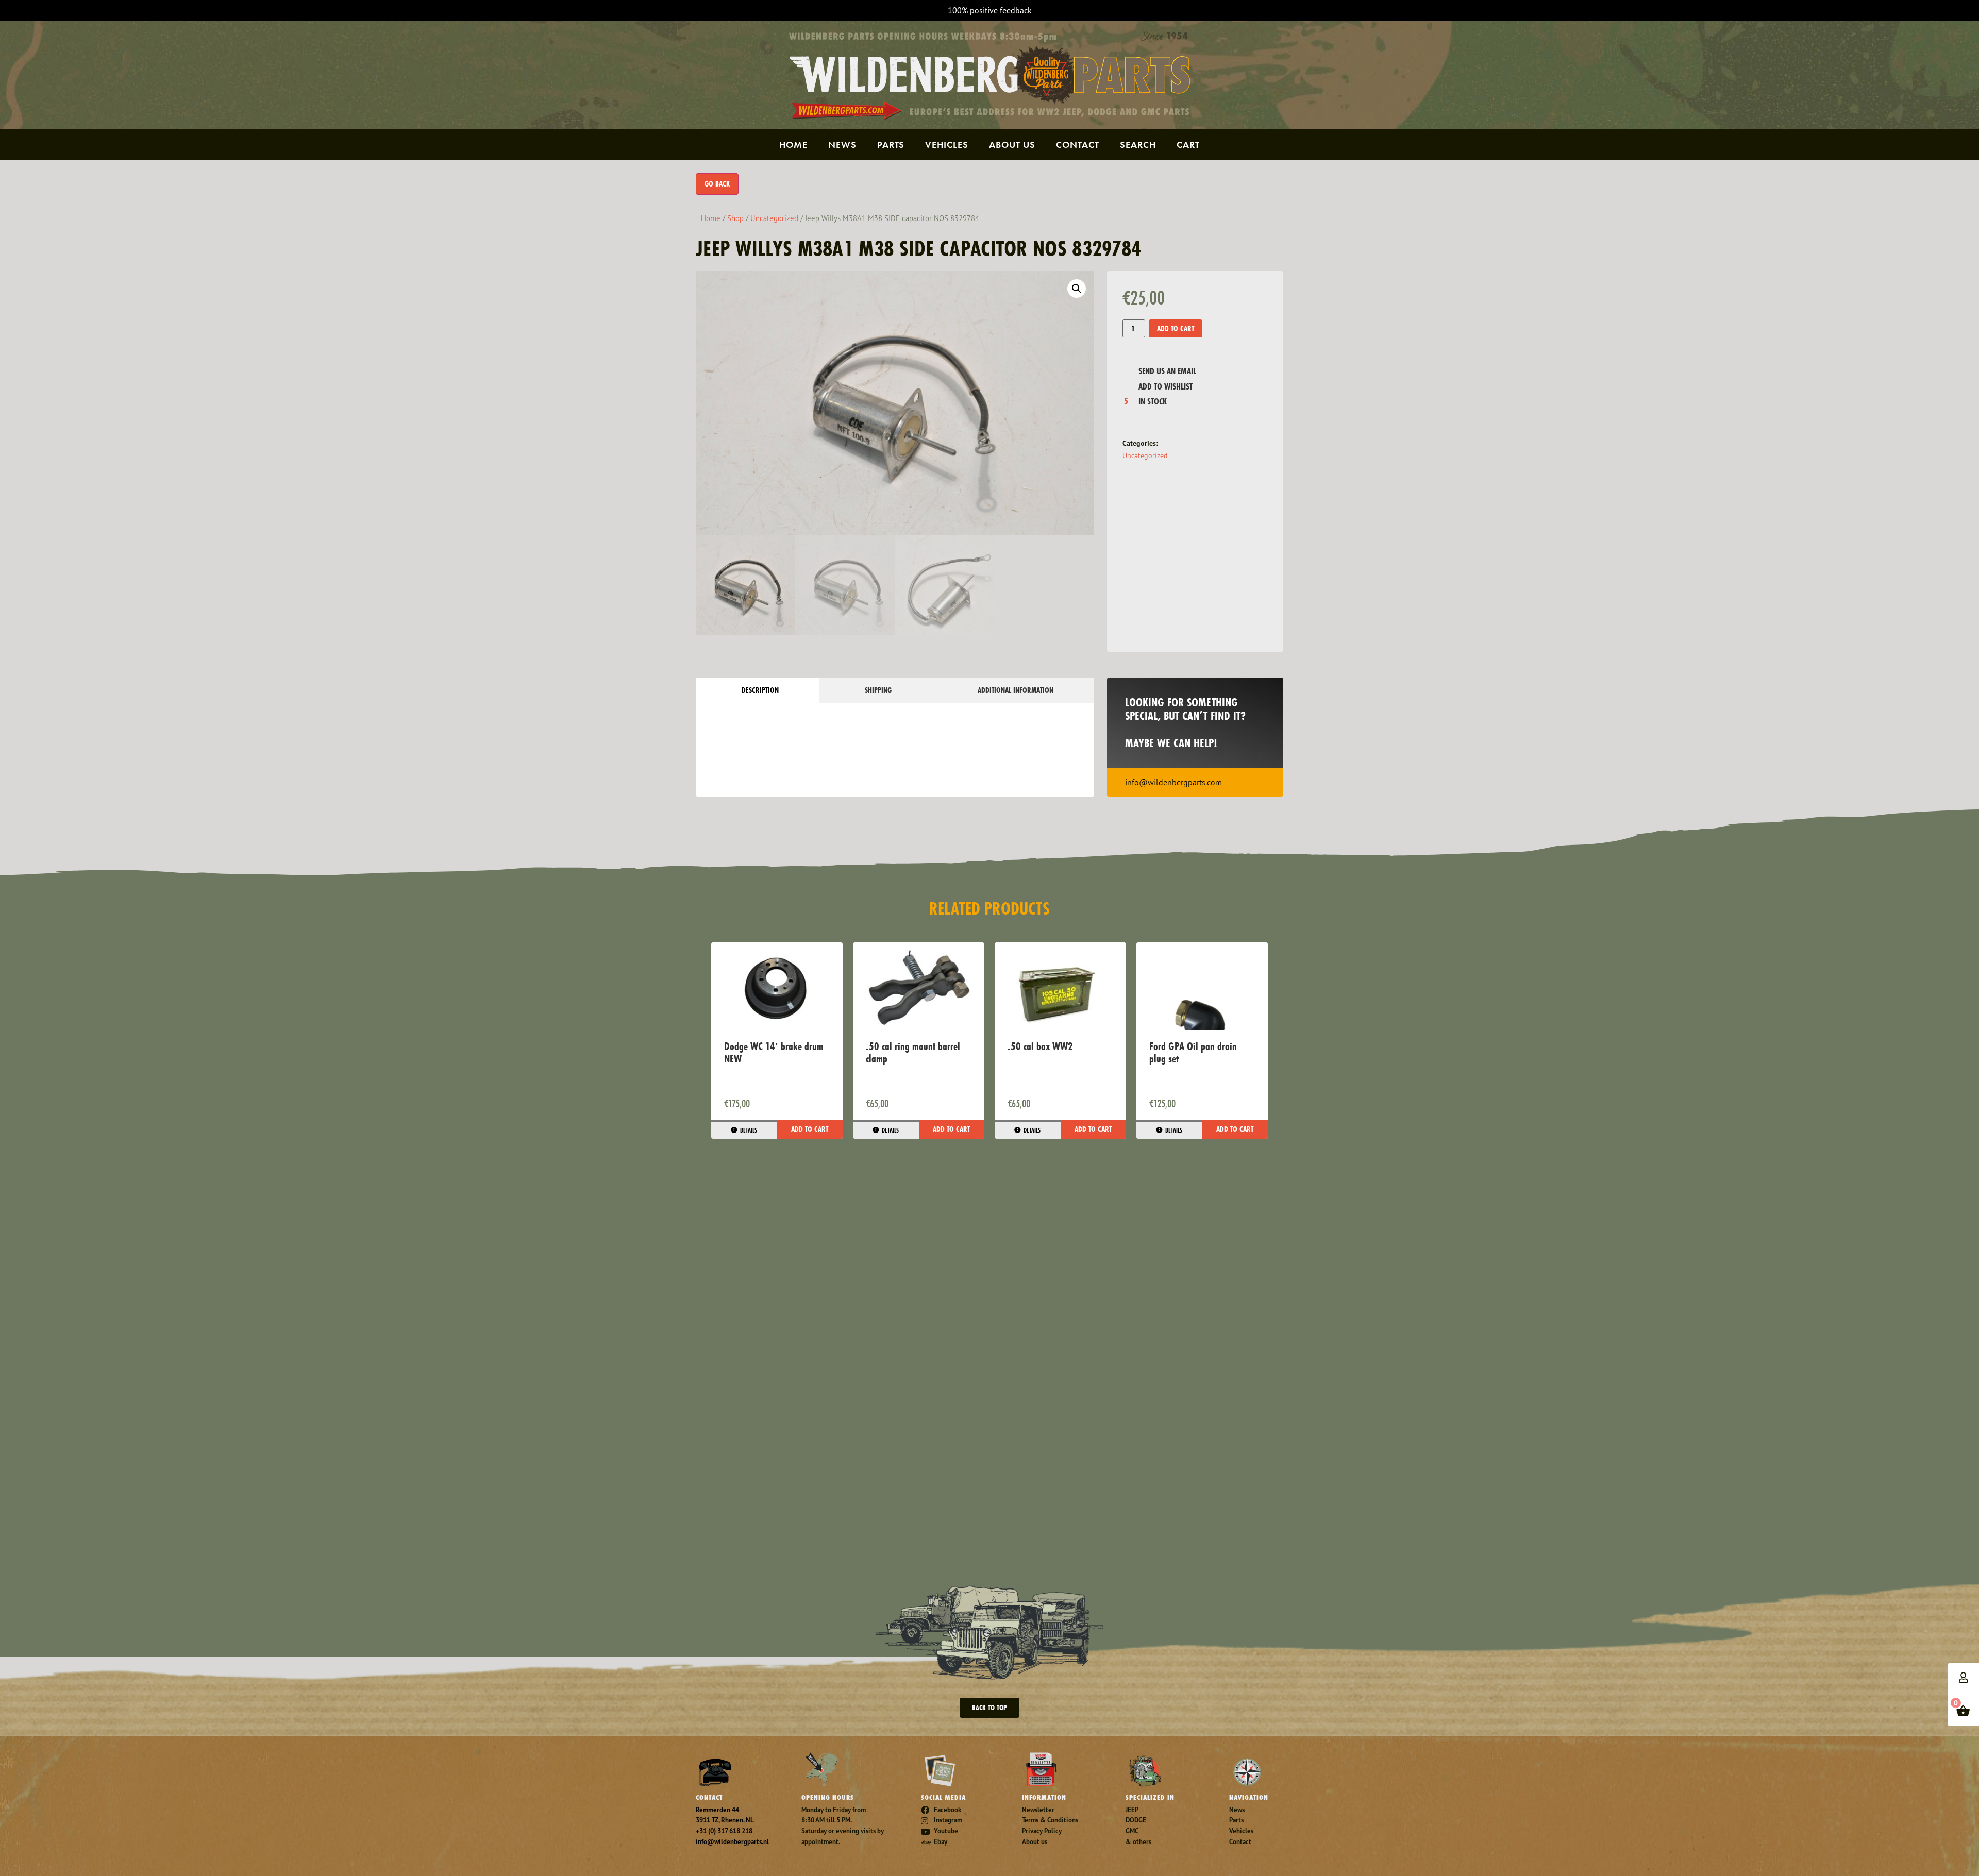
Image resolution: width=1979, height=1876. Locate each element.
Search (1138, 145)
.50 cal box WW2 (1040, 1046)
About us (1012, 145)
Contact (1078, 145)
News (842, 145)
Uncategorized (774, 218)
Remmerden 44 (717, 1810)
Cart (1188, 145)
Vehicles (947, 145)
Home (793, 145)
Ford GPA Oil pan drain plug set (1193, 1052)
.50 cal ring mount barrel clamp (913, 1052)
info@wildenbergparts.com (1173, 782)
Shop (735, 218)
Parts (891, 145)
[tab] (757, 690)
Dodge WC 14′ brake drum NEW (774, 1052)
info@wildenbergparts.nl (732, 1842)
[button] (1077, 289)
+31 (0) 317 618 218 (724, 1831)
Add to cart (1176, 328)
